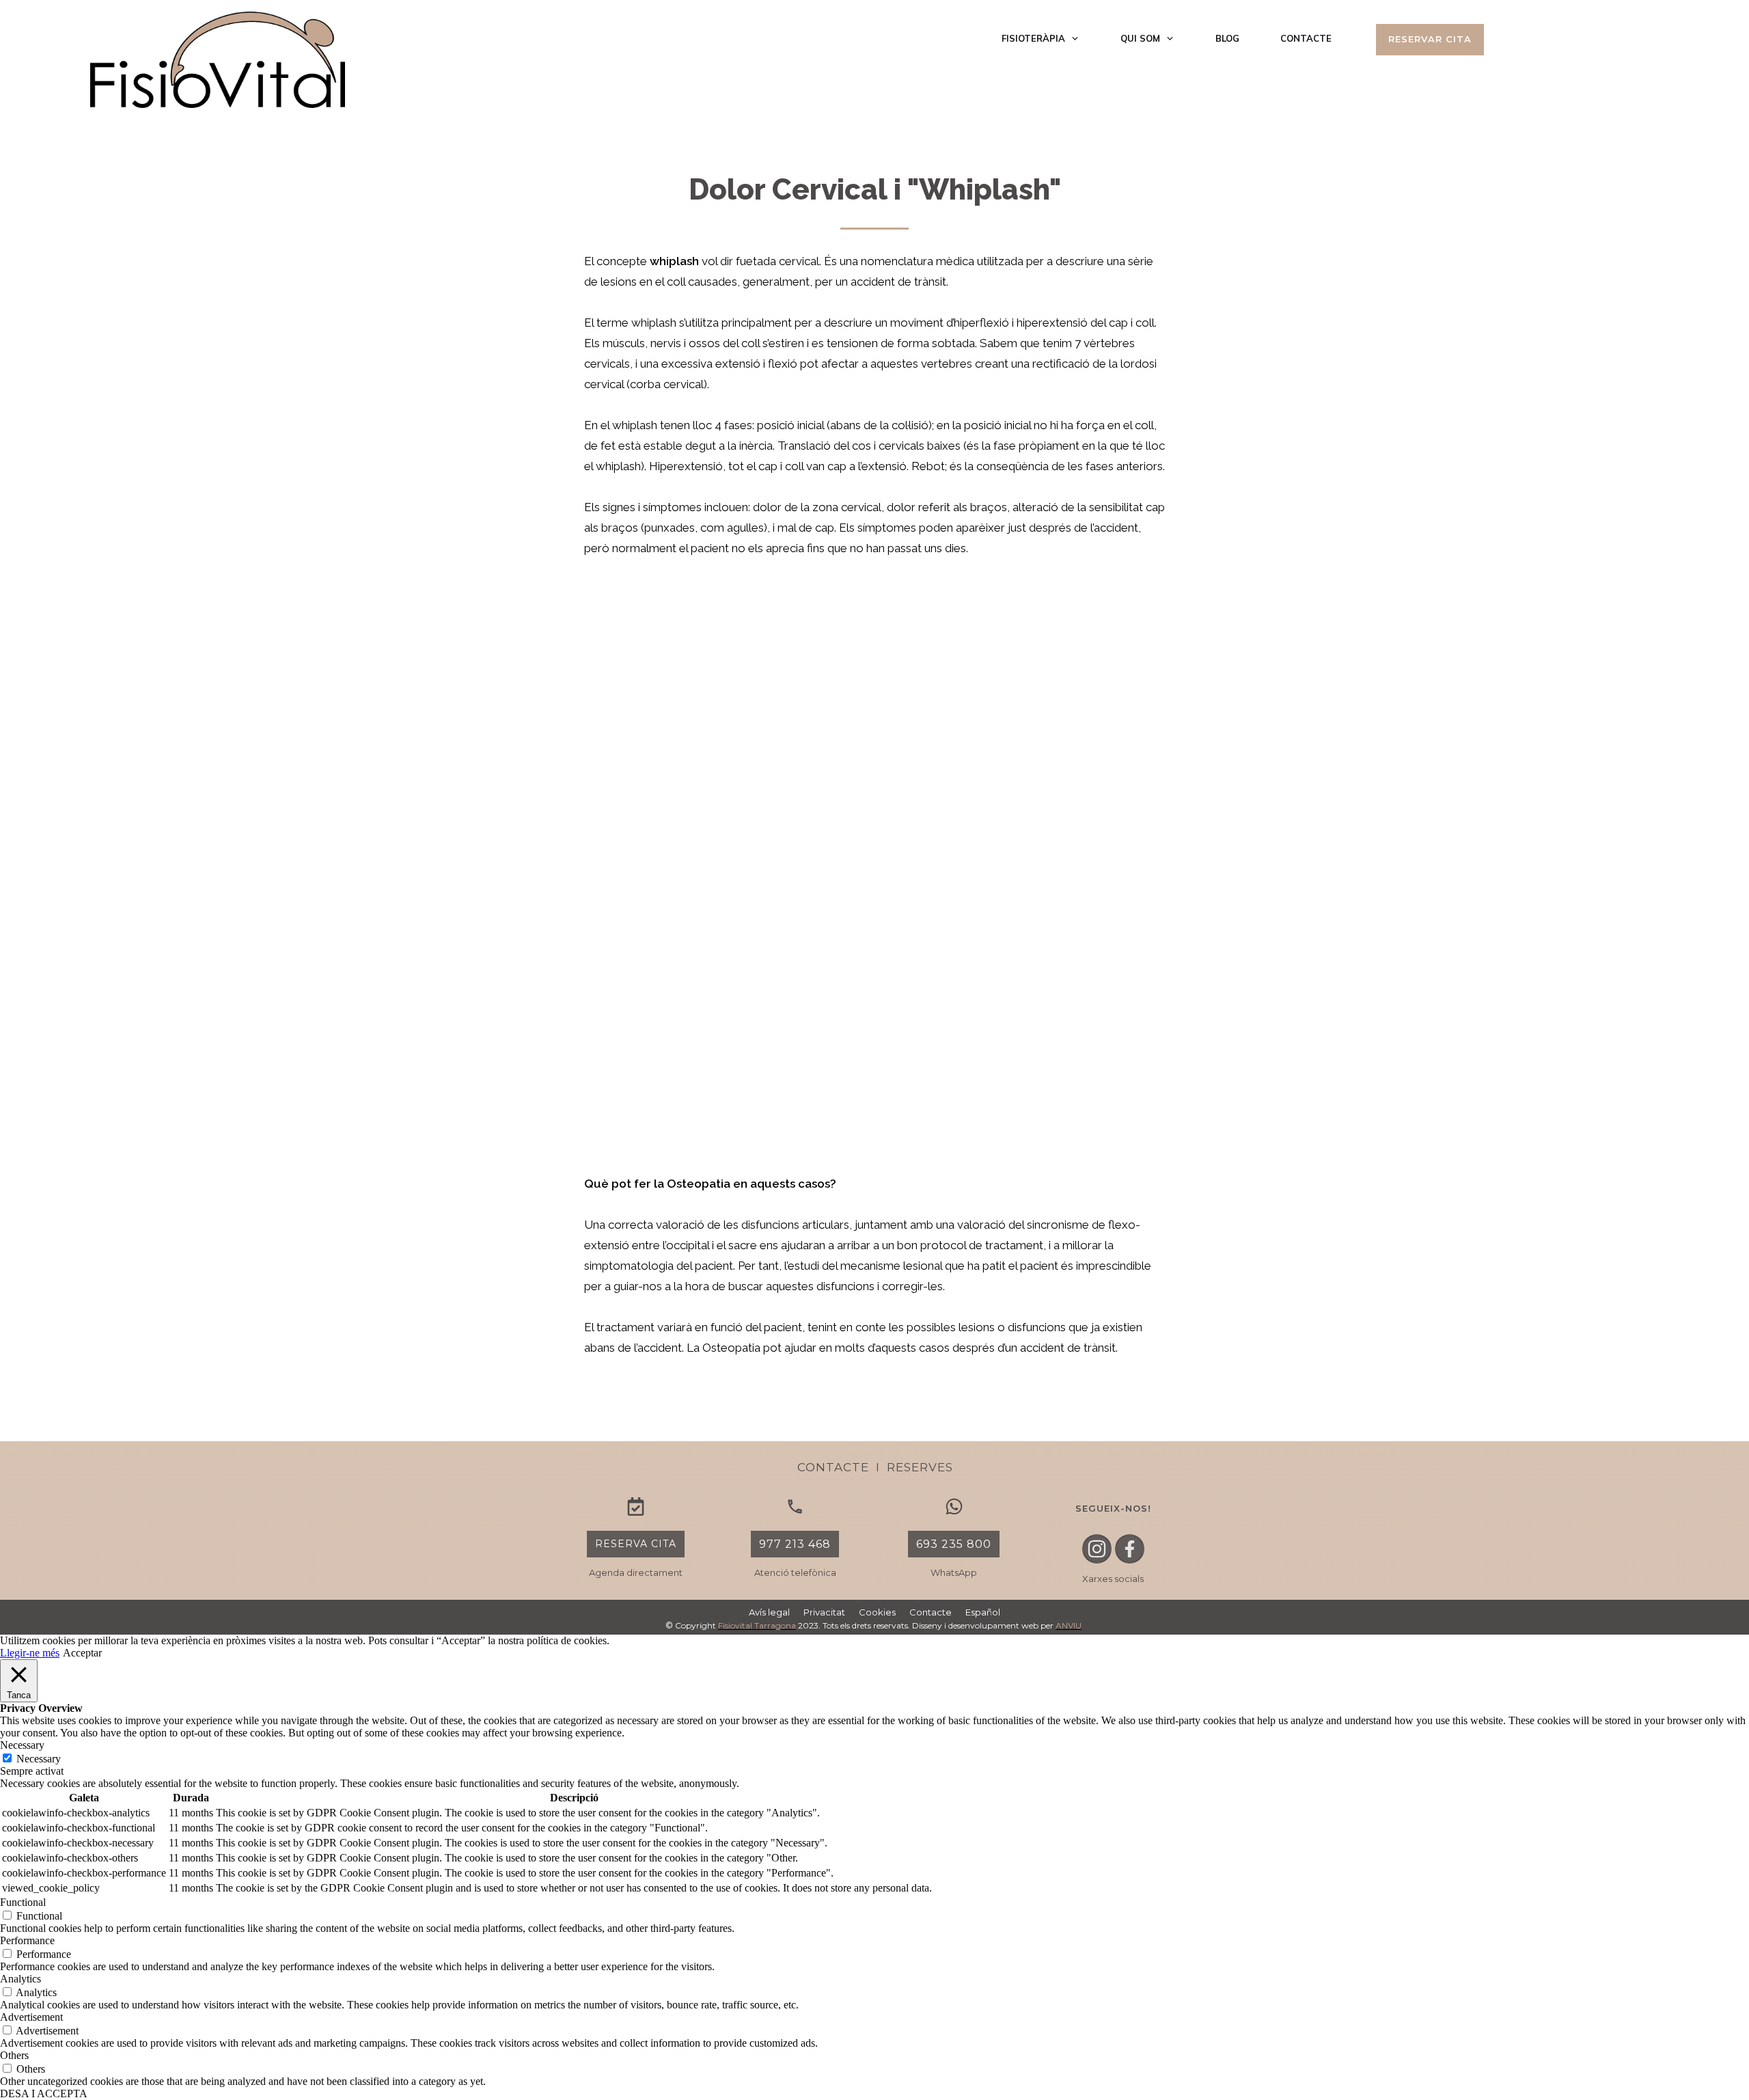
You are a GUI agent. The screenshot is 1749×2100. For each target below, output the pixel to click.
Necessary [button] (22, 1745)
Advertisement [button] (31, 2017)
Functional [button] (23, 1902)
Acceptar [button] (82, 1653)
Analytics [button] (20, 1979)
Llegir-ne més (30, 1653)
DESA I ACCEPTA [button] (44, 2094)
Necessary (39, 1759)
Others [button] (14, 2055)
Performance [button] (27, 1940)
